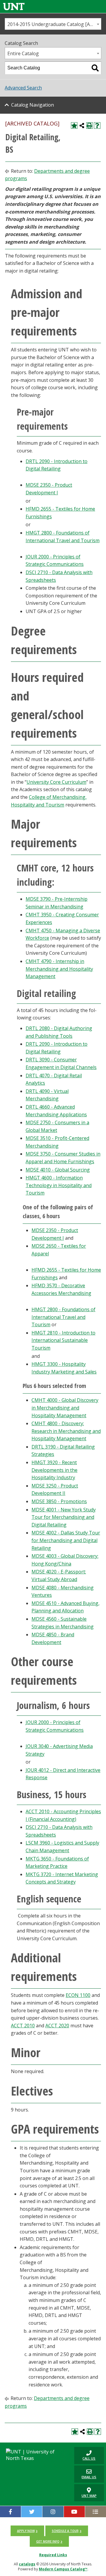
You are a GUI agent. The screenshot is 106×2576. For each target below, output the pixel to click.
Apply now (26, 2531)
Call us (85, 2455)
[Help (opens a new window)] (97, 126)
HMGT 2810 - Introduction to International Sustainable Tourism (63, 1340)
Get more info (48, 2541)
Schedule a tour (65, 2531)
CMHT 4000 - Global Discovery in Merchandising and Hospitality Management (65, 1408)
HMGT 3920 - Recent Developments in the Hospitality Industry (54, 1470)
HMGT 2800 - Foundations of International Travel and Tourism (63, 1317)
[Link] (14, 6)
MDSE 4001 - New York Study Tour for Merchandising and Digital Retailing (64, 1517)
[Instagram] (53, 2512)
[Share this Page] (82, 126)
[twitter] (32, 2512)
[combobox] (53, 24)
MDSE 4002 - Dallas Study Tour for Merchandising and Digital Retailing (66, 1540)
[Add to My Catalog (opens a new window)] (74, 126)
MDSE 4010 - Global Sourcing (58, 1170)
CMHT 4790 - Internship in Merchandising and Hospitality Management (59, 969)
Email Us (85, 2474)
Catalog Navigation (33, 105)
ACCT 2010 (23, 2026)
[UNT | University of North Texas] (35, 2455)
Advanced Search (23, 88)
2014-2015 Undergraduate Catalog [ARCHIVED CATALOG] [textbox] (54, 24)
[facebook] (10, 2512)
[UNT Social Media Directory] (96, 2512)
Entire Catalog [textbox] (23, 53)
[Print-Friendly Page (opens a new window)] (90, 126)
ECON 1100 (78, 1995)
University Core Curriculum (56, 782)
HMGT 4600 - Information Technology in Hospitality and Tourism (59, 1185)
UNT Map (89, 2496)
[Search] (95, 68)
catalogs (27, 2564)
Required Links (53, 2555)
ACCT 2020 (57, 2026)
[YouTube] (74, 2512)
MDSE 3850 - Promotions (59, 1501)
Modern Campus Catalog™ (63, 2569)
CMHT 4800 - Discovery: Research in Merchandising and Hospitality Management (66, 1431)
